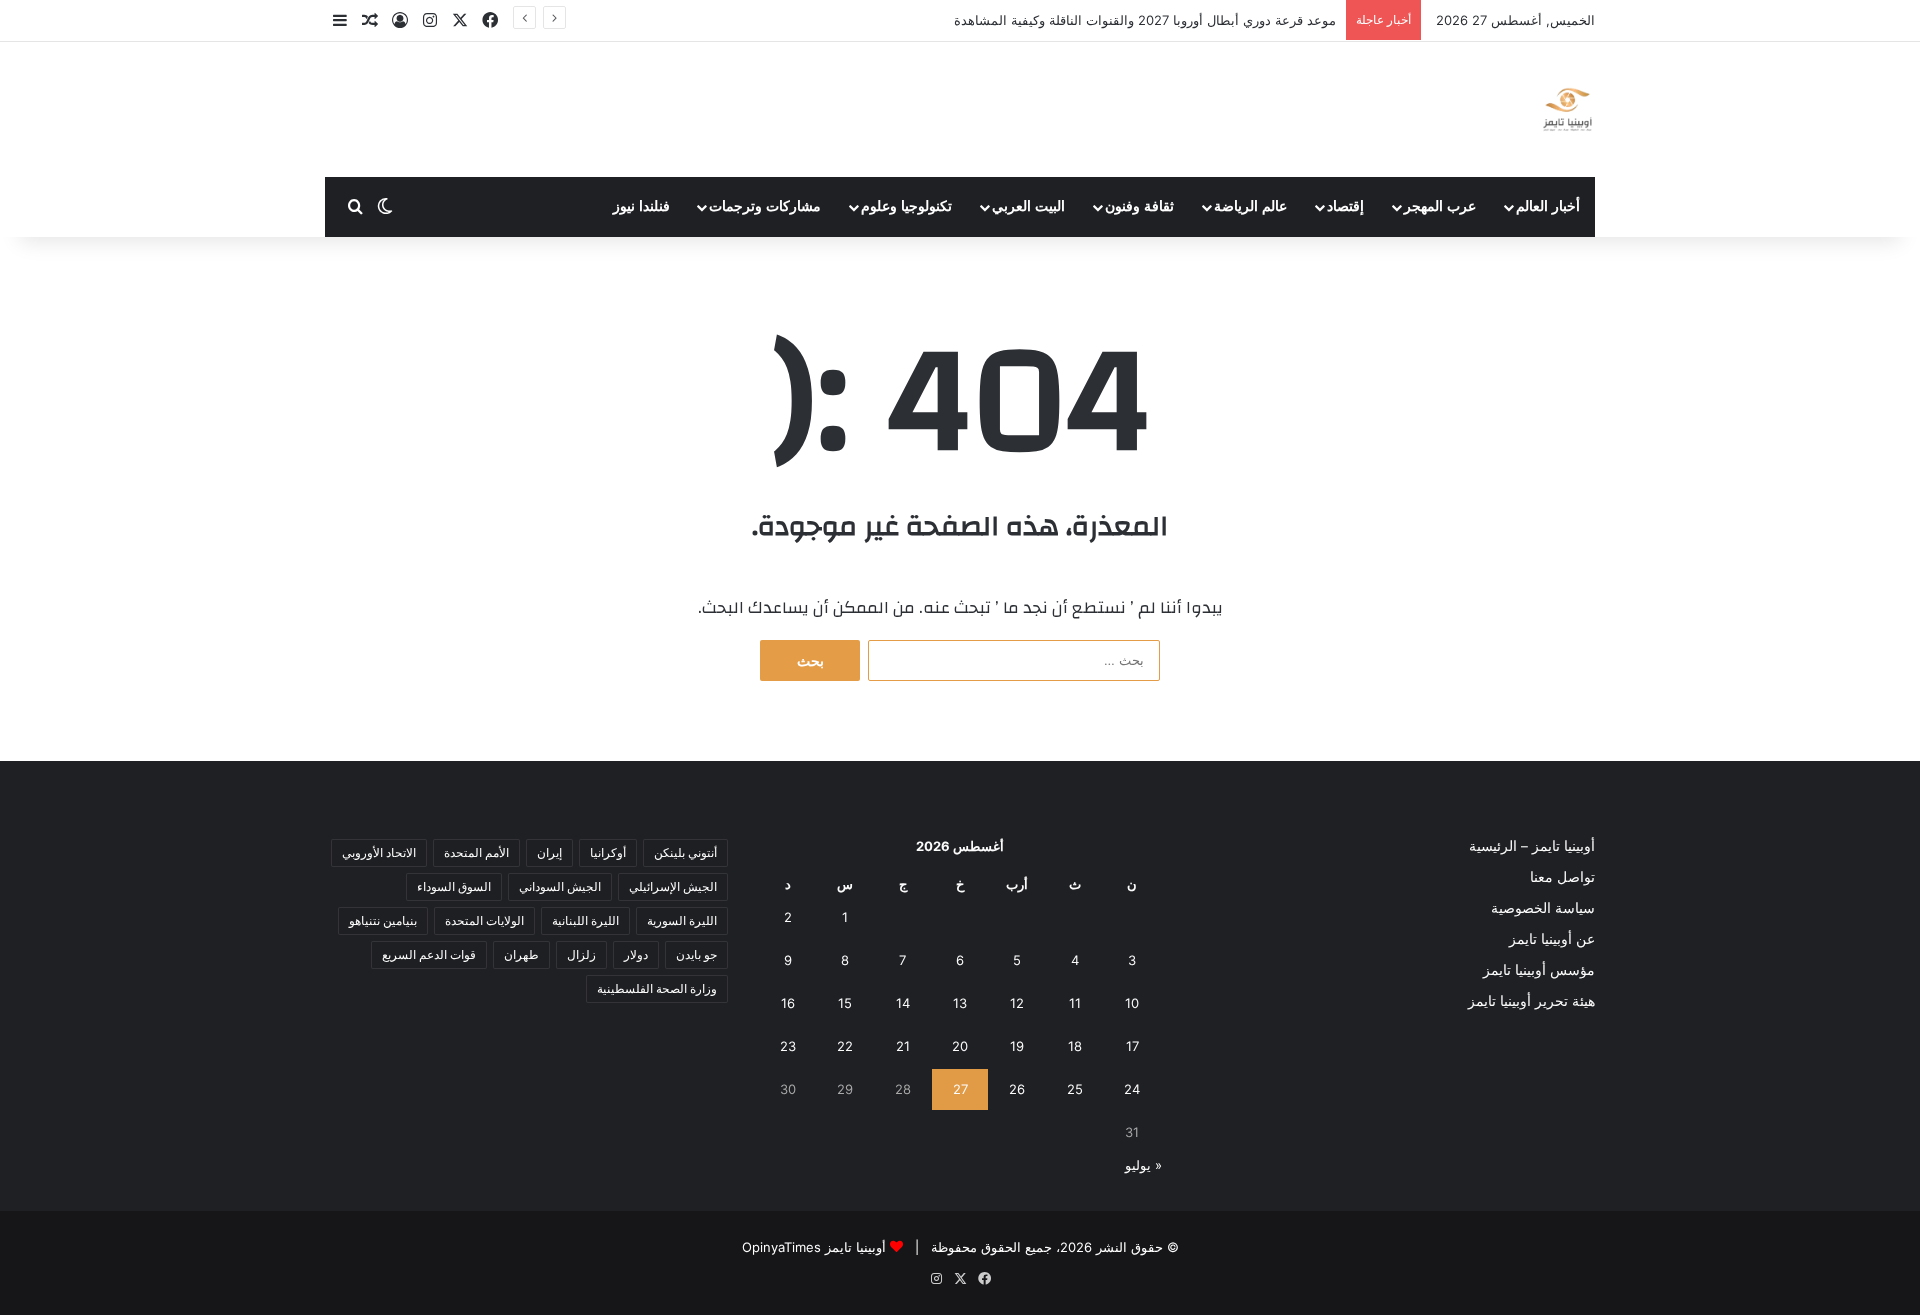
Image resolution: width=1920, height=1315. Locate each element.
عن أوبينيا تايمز (1552, 939)
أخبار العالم (1548, 206)
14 (903, 1003)
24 (1132, 1089)
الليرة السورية (682, 920)
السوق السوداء (454, 886)
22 (845, 1046)
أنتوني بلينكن (685, 852)
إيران (549, 852)
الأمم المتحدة (476, 852)
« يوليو (1143, 1165)
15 (845, 1003)
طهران (521, 954)
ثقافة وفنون (1139, 206)
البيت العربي (1028, 206)
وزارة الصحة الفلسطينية (657, 988)
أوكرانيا (608, 852)
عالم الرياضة (1250, 206)
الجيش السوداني (560, 886)
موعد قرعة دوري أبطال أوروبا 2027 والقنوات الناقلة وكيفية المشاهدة (1145, 20)
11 (1075, 1003)
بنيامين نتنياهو (383, 920)
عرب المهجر (1440, 206)
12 (1017, 1003)
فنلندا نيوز (641, 206)
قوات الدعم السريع (429, 954)
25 (1075, 1089)
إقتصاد (1345, 206)
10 (1132, 1003)
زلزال (581, 954)
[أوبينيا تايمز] (1567, 109)
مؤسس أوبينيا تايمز (1539, 970)
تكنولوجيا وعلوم (906, 206)
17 (1132, 1046)
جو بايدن (696, 954)
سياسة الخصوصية (1543, 908)
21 (903, 1046)
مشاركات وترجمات (765, 206)
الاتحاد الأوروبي (379, 852)
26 (1017, 1089)
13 (960, 1003)
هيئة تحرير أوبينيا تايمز (1531, 1001)
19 (1017, 1046)
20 (960, 1046)
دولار (636, 954)
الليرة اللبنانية (585, 920)
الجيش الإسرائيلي (673, 886)
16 (788, 1003)
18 (1075, 1046)
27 (960, 1089)
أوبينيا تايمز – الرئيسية (1532, 846)
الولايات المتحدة (484, 920)
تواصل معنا (1562, 877)
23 (788, 1046)
